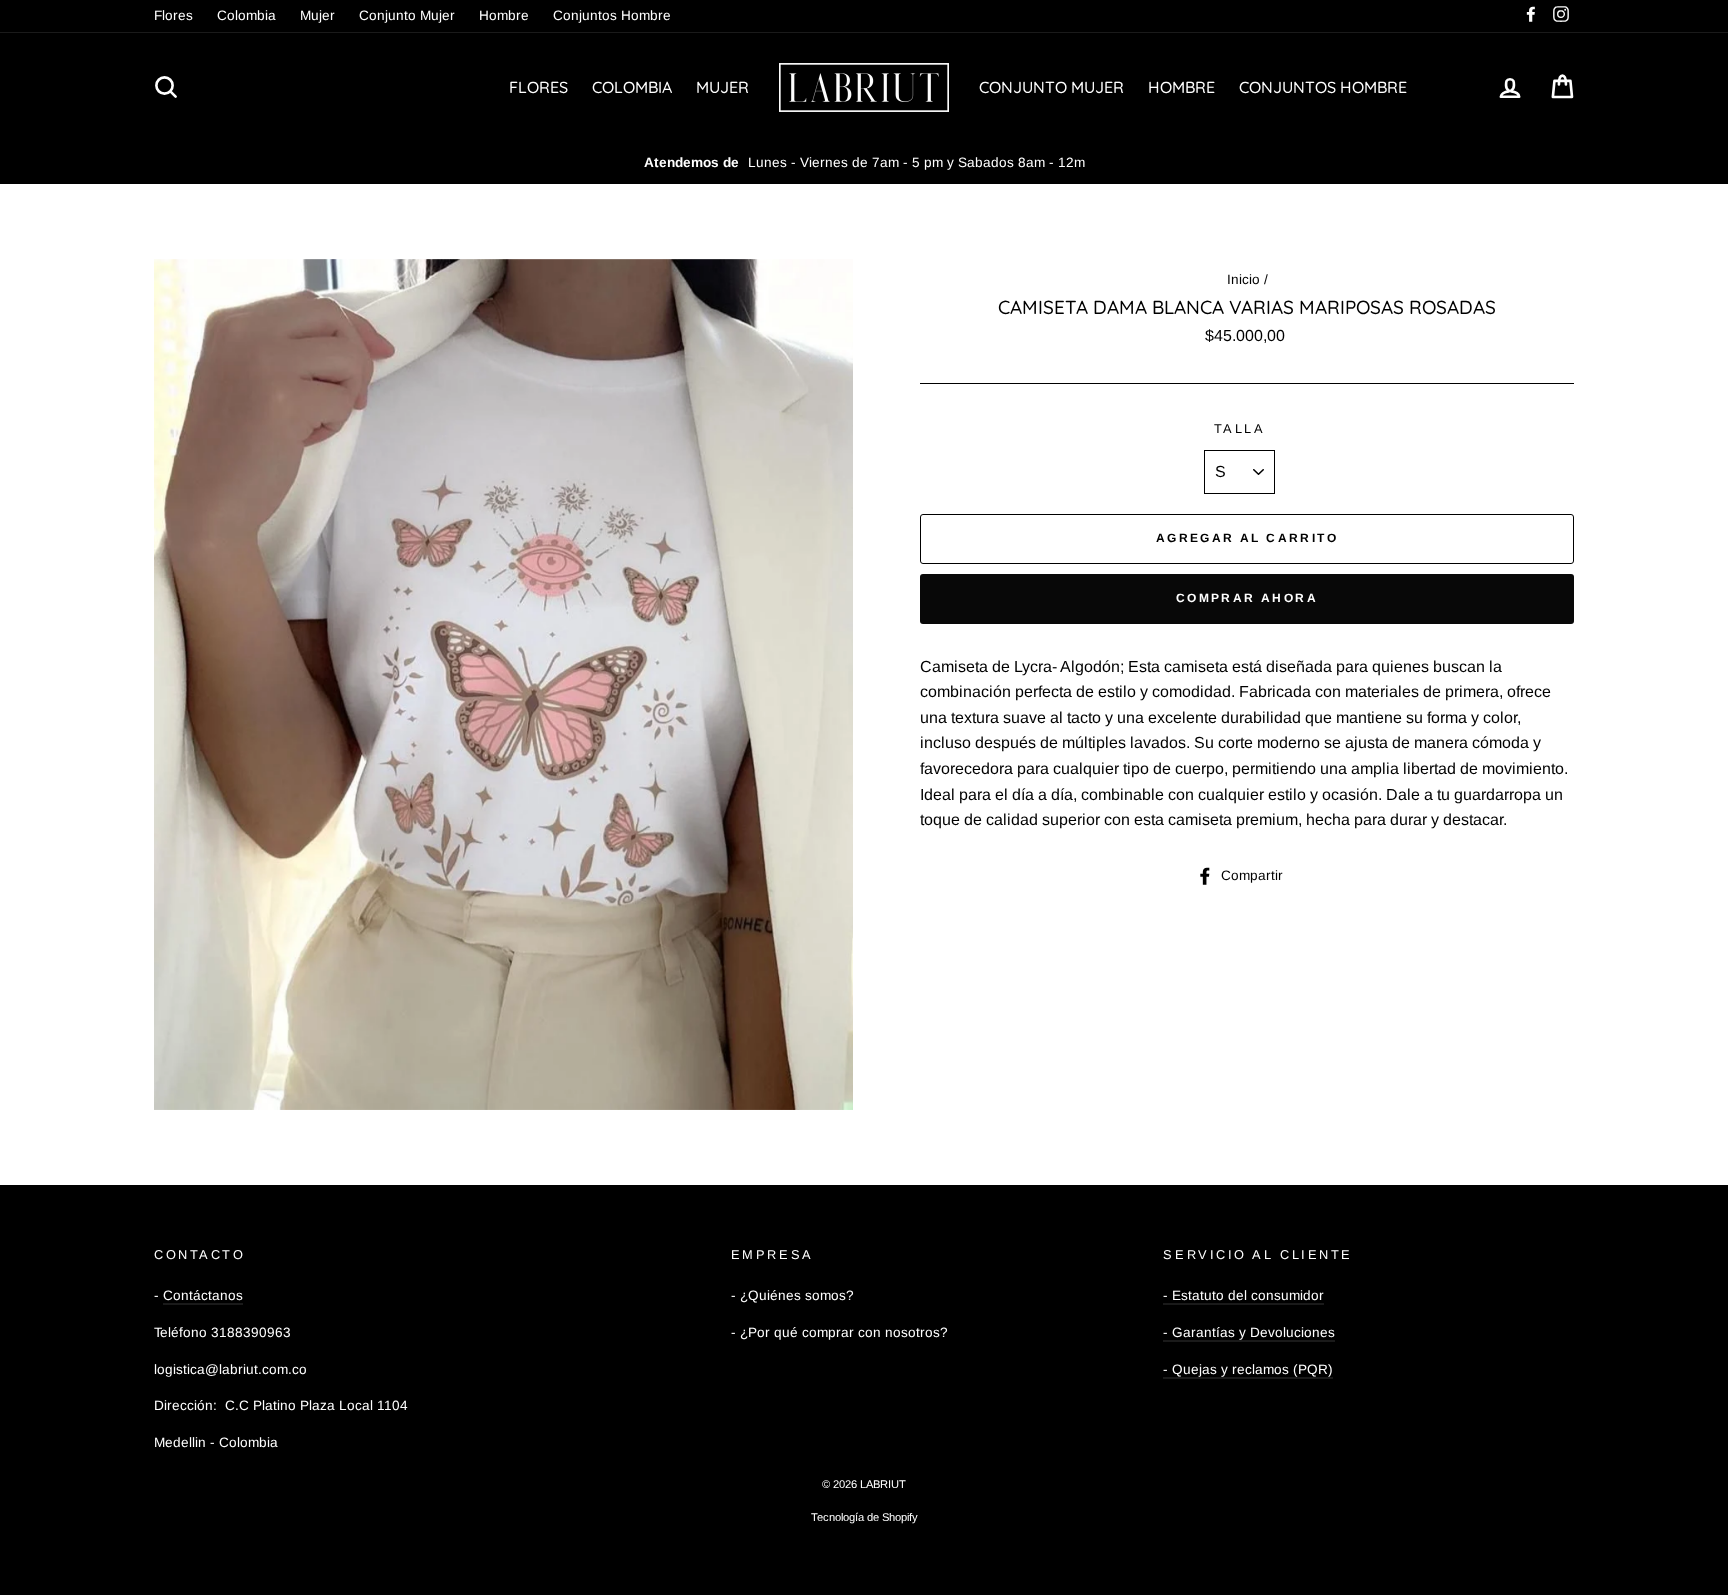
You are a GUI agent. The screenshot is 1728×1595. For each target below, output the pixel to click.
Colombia (246, 15)
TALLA (1240, 428)
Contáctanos (203, 1295)
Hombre (504, 15)
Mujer (317, 15)
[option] (864, 163)
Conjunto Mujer (407, 15)
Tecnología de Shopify (864, 1517)
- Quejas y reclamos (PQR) (1248, 1369)
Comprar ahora (1247, 598)
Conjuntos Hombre (612, 15)
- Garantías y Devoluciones (1249, 1332)
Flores (173, 15)
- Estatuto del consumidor (1243, 1295)
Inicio (1243, 279)
